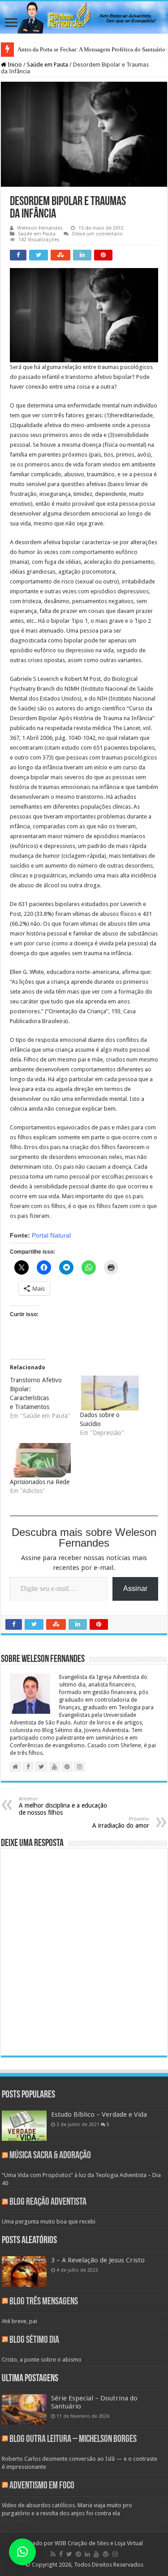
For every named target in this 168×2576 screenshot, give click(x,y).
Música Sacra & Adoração (50, 2156)
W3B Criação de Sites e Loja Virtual (99, 2543)
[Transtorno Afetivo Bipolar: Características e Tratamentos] (45, 1398)
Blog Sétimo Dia (34, 2340)
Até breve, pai (19, 2321)
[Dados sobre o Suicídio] (110, 1393)
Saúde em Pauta (47, 65)
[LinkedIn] (87, 2554)
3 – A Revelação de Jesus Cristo (98, 2260)
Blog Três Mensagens (44, 2302)
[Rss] (53, 2554)
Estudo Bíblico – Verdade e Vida (99, 2115)
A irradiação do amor (121, 1823)
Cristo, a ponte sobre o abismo (42, 2360)
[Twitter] (69, 2554)
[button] (22, 2552)
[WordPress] (106, 2554)
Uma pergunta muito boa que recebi (49, 2221)
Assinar (135, 1588)
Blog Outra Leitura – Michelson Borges (73, 2440)
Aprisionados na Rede (40, 1482)
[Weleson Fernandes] (84, 17)
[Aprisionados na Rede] (40, 1460)
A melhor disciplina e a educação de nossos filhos (63, 1806)
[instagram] (115, 2554)
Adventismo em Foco (42, 2486)
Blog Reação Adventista (48, 2202)
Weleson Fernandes (40, 228)
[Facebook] (61, 2554)
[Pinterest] (78, 2554)
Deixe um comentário (97, 234)
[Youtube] (96, 2554)
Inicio (14, 65)
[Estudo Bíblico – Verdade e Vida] (24, 2126)
